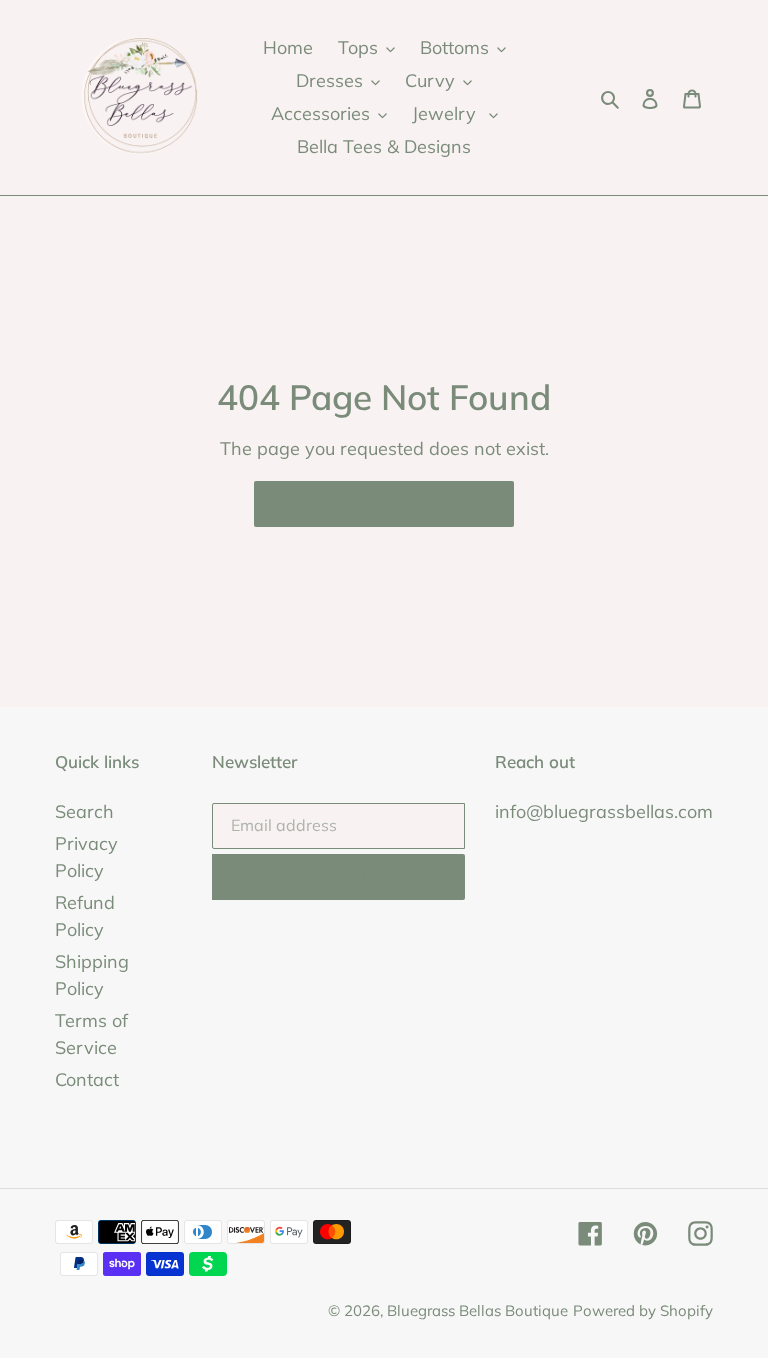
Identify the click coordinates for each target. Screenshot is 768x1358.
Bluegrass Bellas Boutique (477, 1310)
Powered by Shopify (643, 1310)
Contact (87, 1079)
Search (84, 811)
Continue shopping (369, 504)
